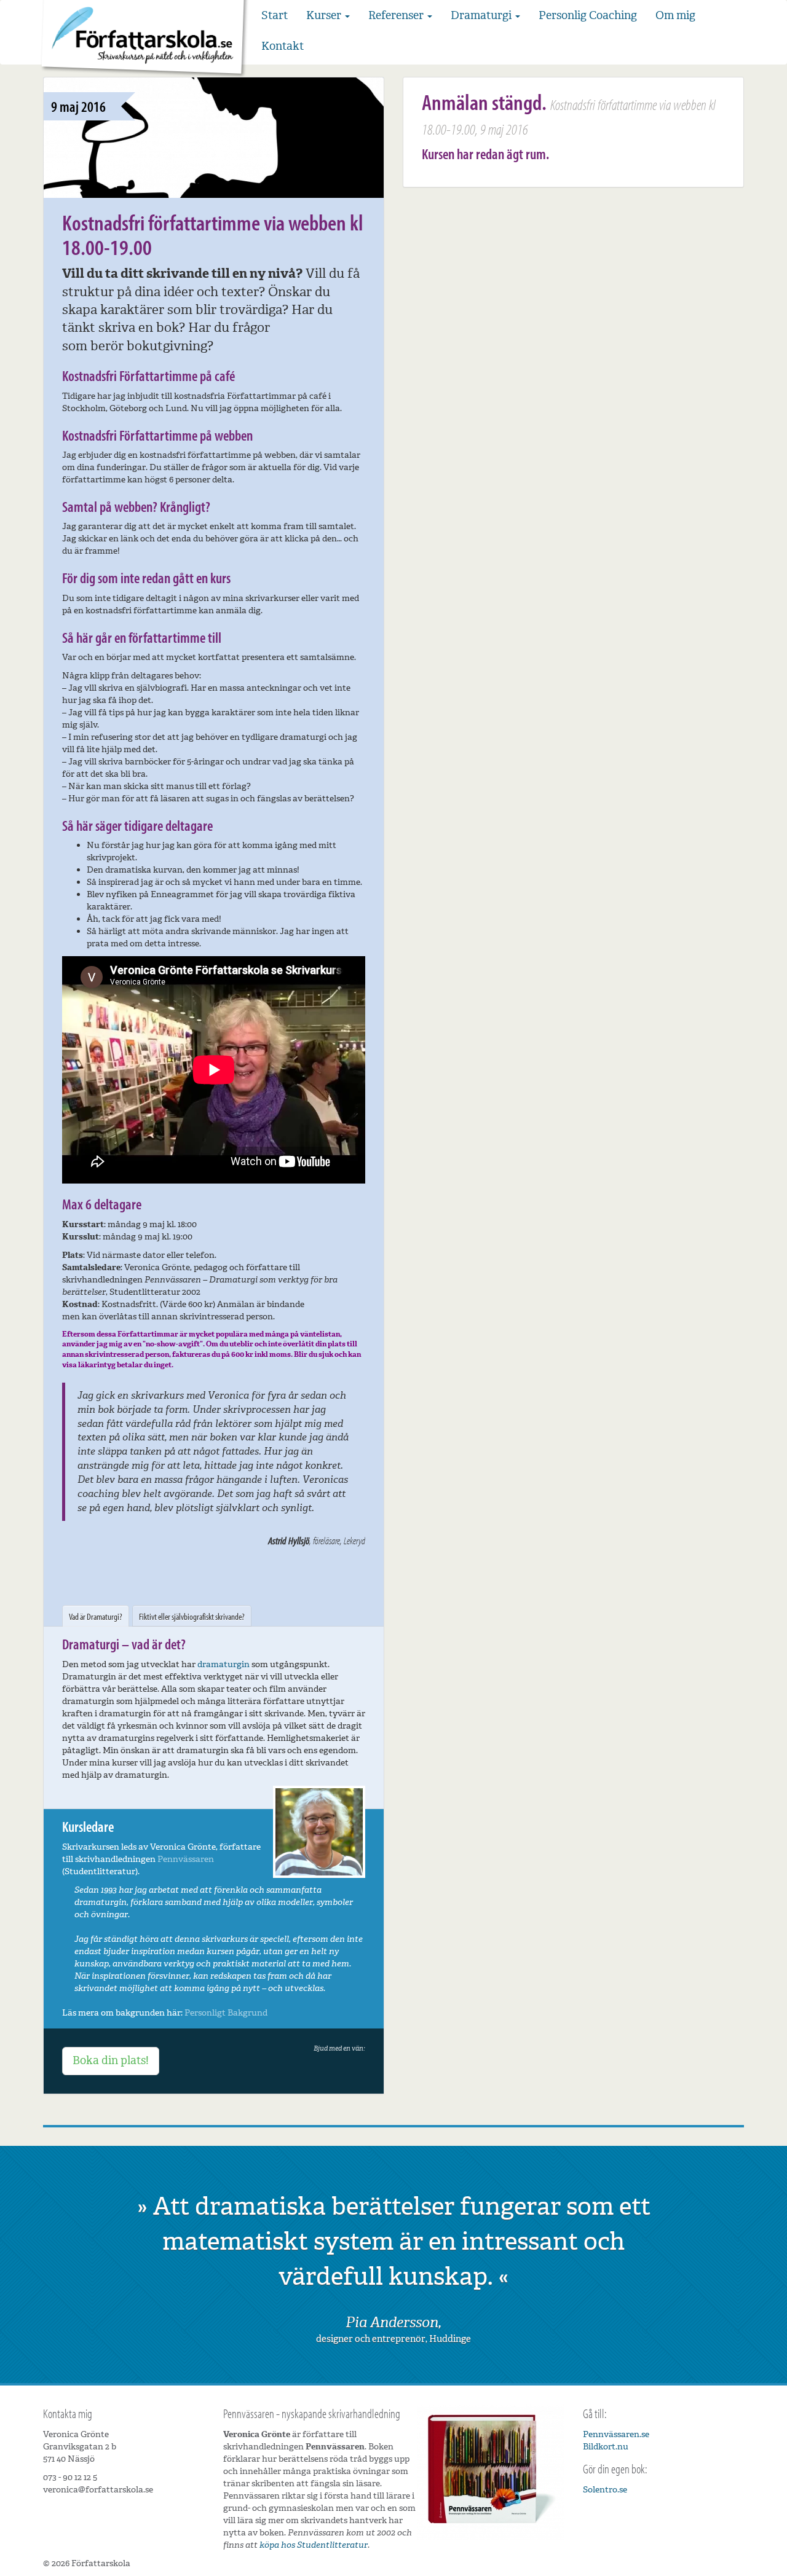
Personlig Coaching (588, 15)
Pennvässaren (186, 1859)
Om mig (675, 15)
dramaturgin (223, 1664)
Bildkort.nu (606, 2447)
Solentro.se (605, 2490)
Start (275, 15)
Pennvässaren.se (616, 2434)
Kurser (325, 15)
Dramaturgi (482, 15)
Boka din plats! (111, 2060)
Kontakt (283, 46)
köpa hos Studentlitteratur (314, 2545)
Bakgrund (247, 2013)
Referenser (397, 15)
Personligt (205, 2013)
